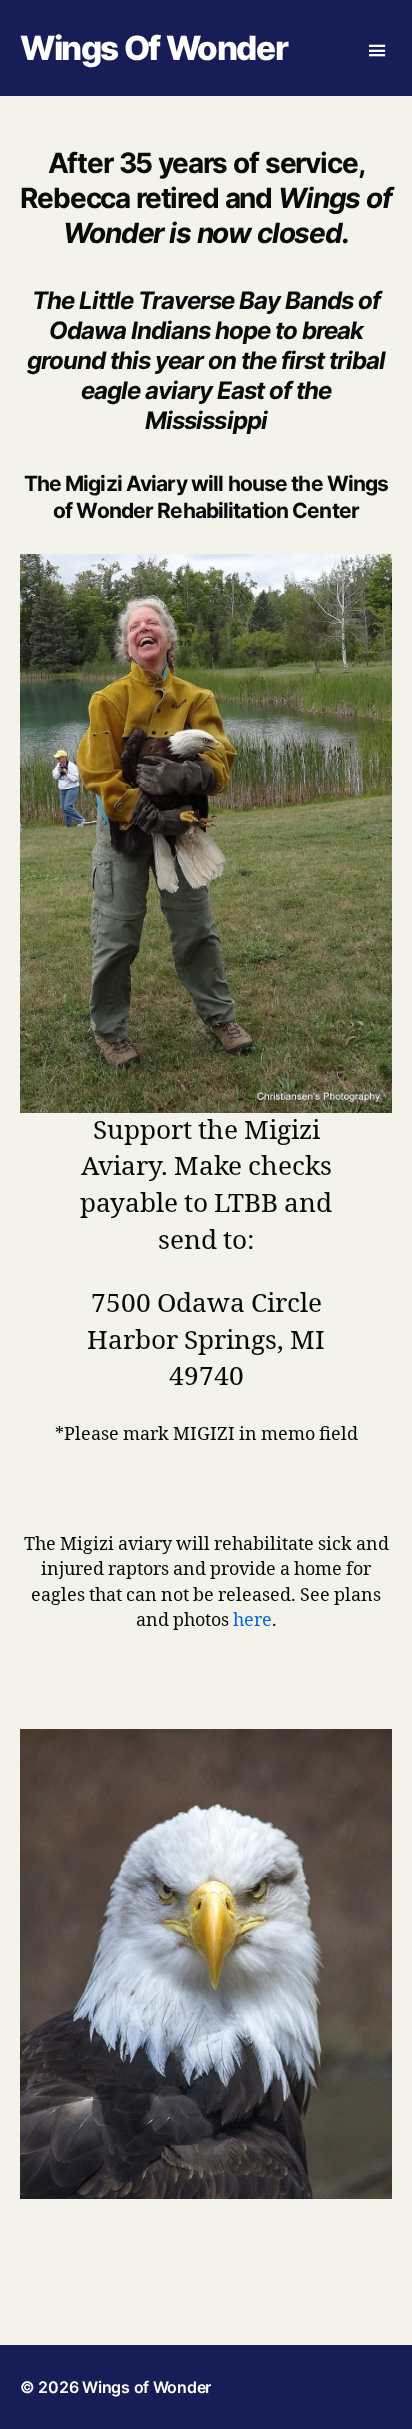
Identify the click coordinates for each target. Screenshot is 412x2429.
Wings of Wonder (153, 48)
